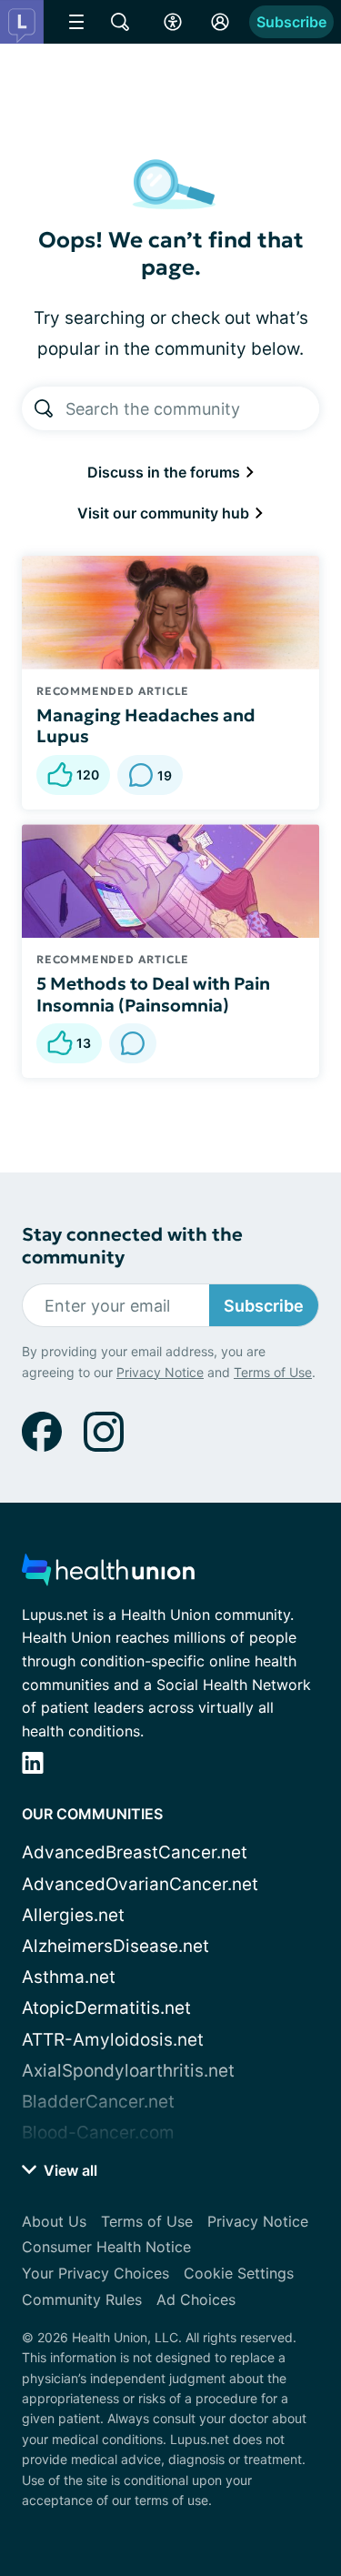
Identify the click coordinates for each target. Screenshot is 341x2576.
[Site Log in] (220, 22)
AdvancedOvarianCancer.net (140, 1884)
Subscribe (291, 22)
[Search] (44, 408)
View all (69, 2170)
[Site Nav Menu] (76, 22)
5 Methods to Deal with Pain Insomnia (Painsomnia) (153, 994)
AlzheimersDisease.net (115, 1946)
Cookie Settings (239, 2273)
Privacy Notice (160, 1372)
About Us (54, 2221)
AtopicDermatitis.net (106, 2008)
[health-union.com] (108, 1575)
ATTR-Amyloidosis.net (113, 2040)
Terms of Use (273, 1372)
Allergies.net (73, 1915)
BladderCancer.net (98, 2102)
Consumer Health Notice (106, 2247)
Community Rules (82, 2299)
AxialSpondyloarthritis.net (128, 2071)
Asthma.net (69, 1977)
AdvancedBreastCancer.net (135, 1852)
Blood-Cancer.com (98, 2133)
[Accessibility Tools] (173, 22)
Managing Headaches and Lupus (146, 726)
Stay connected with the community (132, 1246)
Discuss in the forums (165, 472)
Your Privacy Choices (95, 2273)
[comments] (133, 1043)
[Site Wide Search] (120, 22)
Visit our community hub (165, 513)
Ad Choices (196, 2299)
